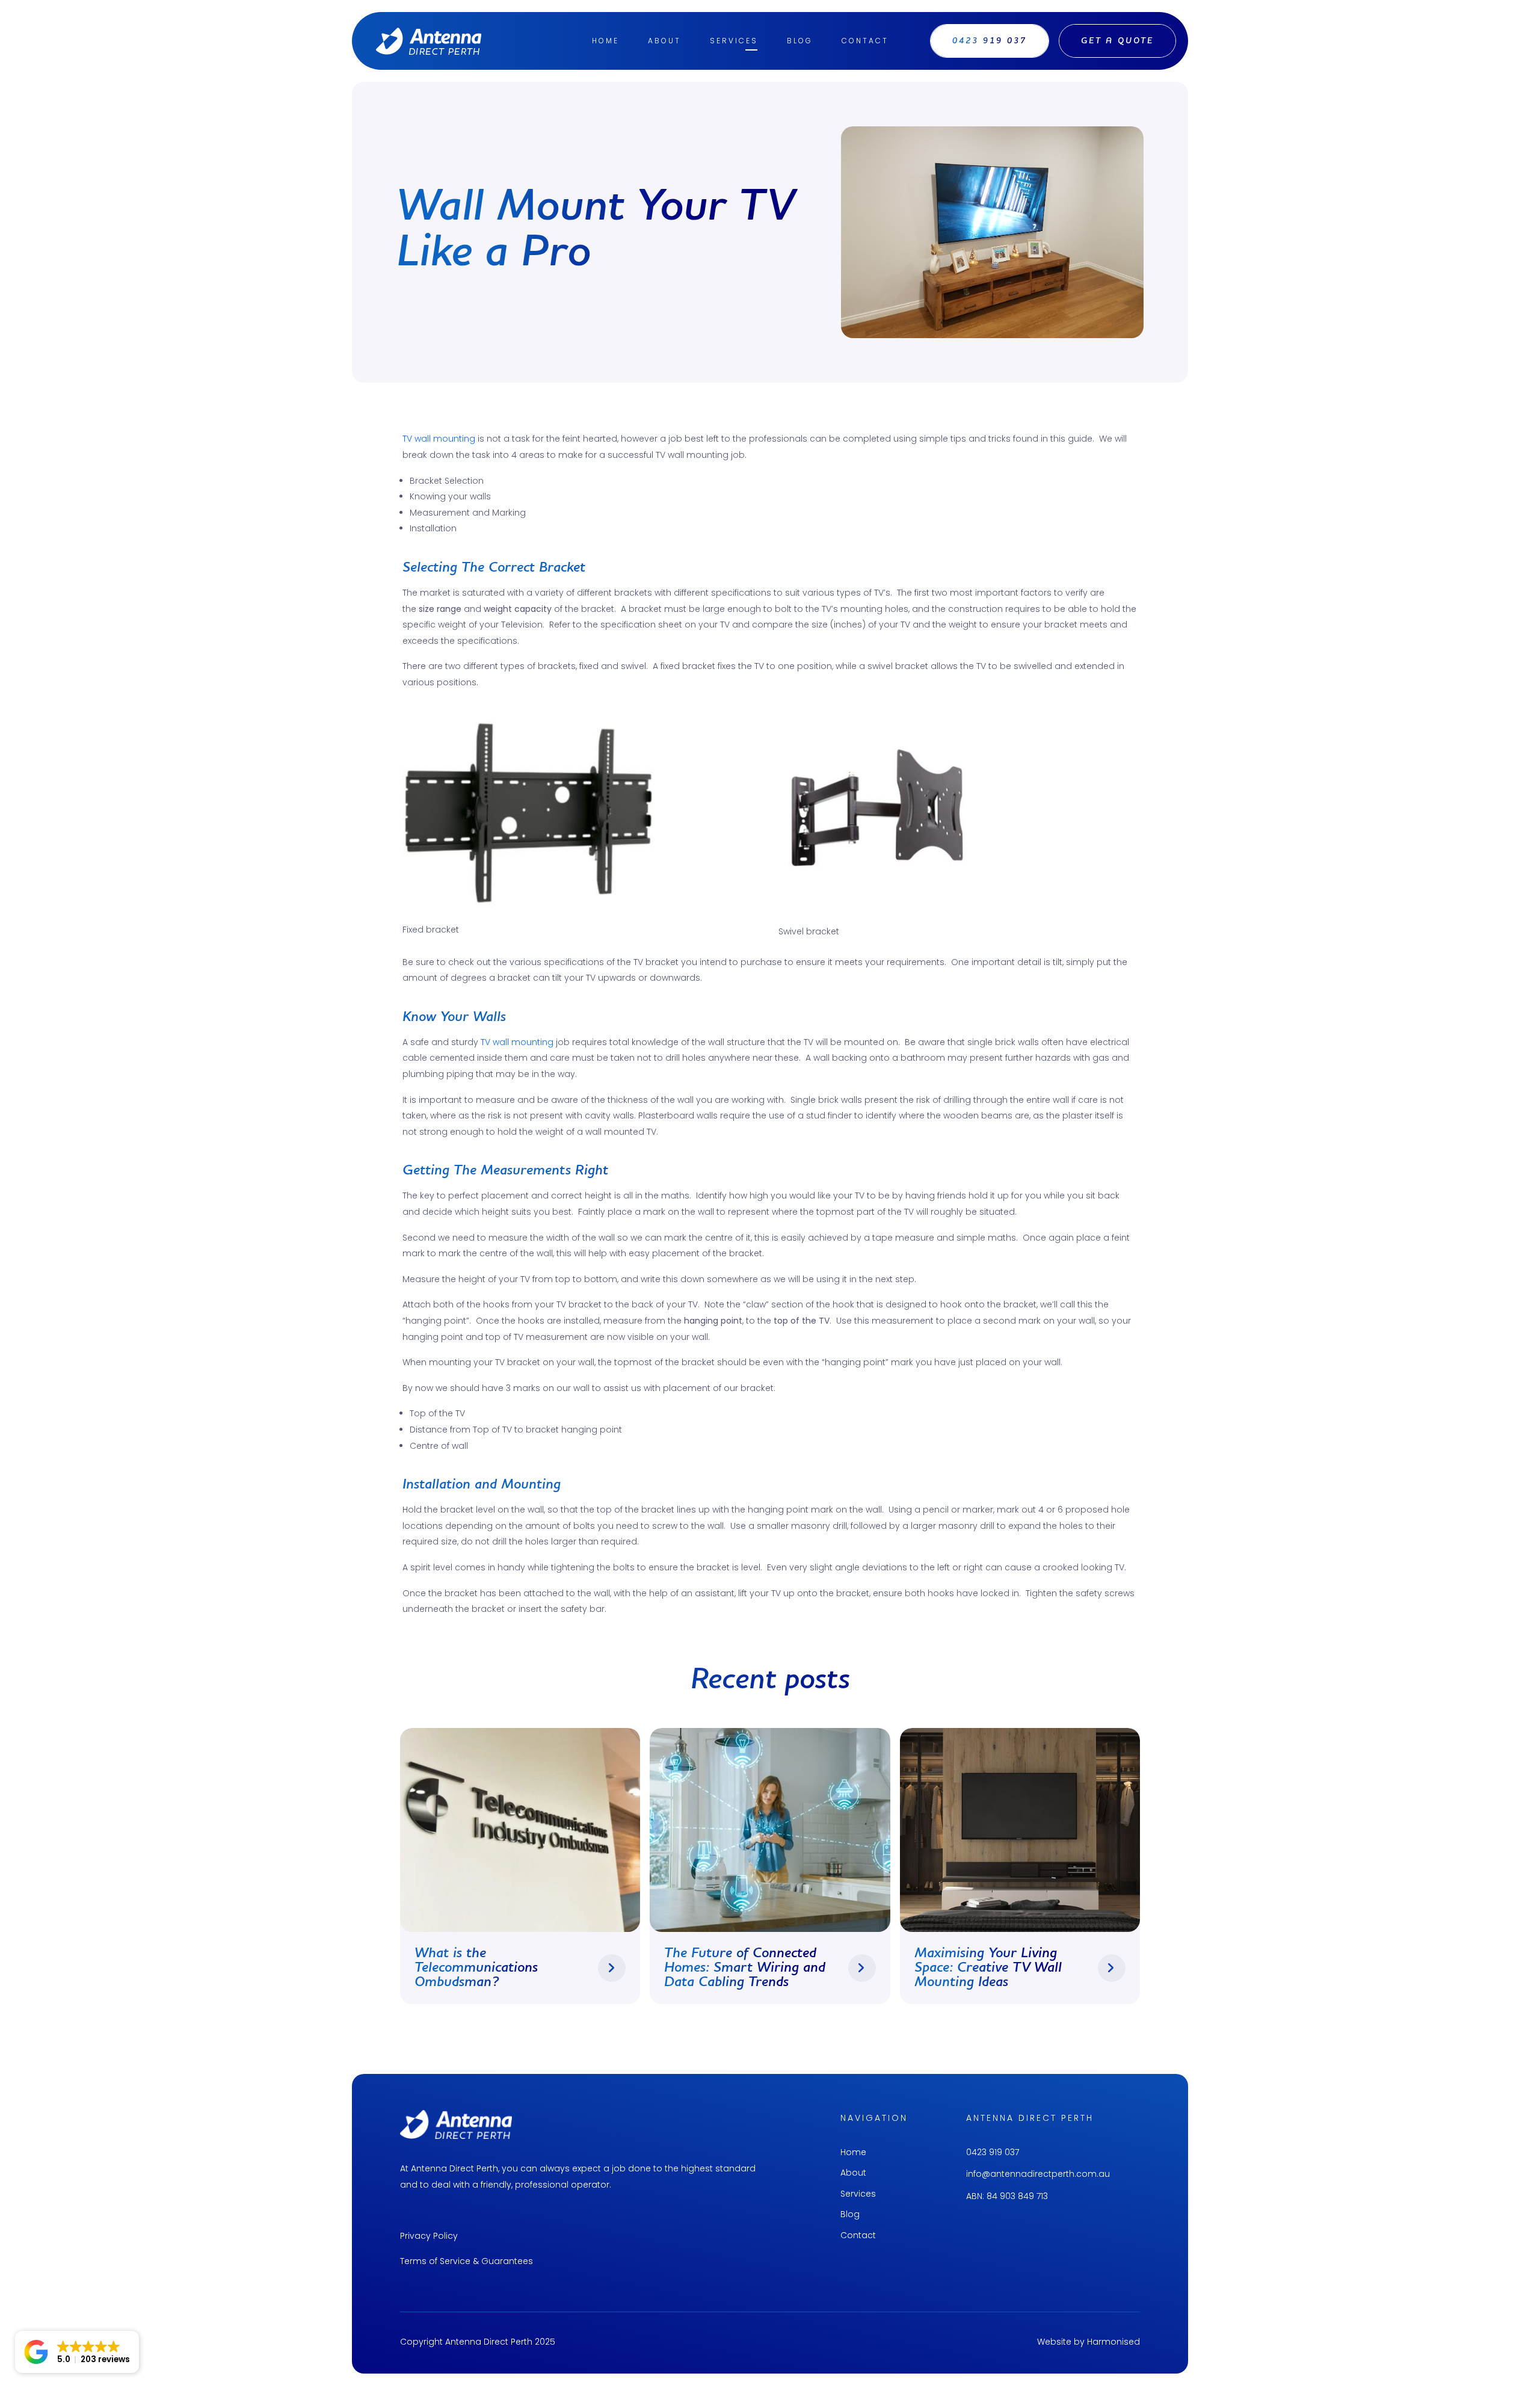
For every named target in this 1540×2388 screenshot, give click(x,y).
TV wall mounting (439, 439)
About (664, 41)
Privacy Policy (429, 2236)
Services (734, 41)
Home (605, 41)
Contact (865, 41)
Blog (800, 41)
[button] (77, 2352)
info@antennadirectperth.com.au (1038, 2174)
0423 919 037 (993, 2152)
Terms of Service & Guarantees (467, 2261)
